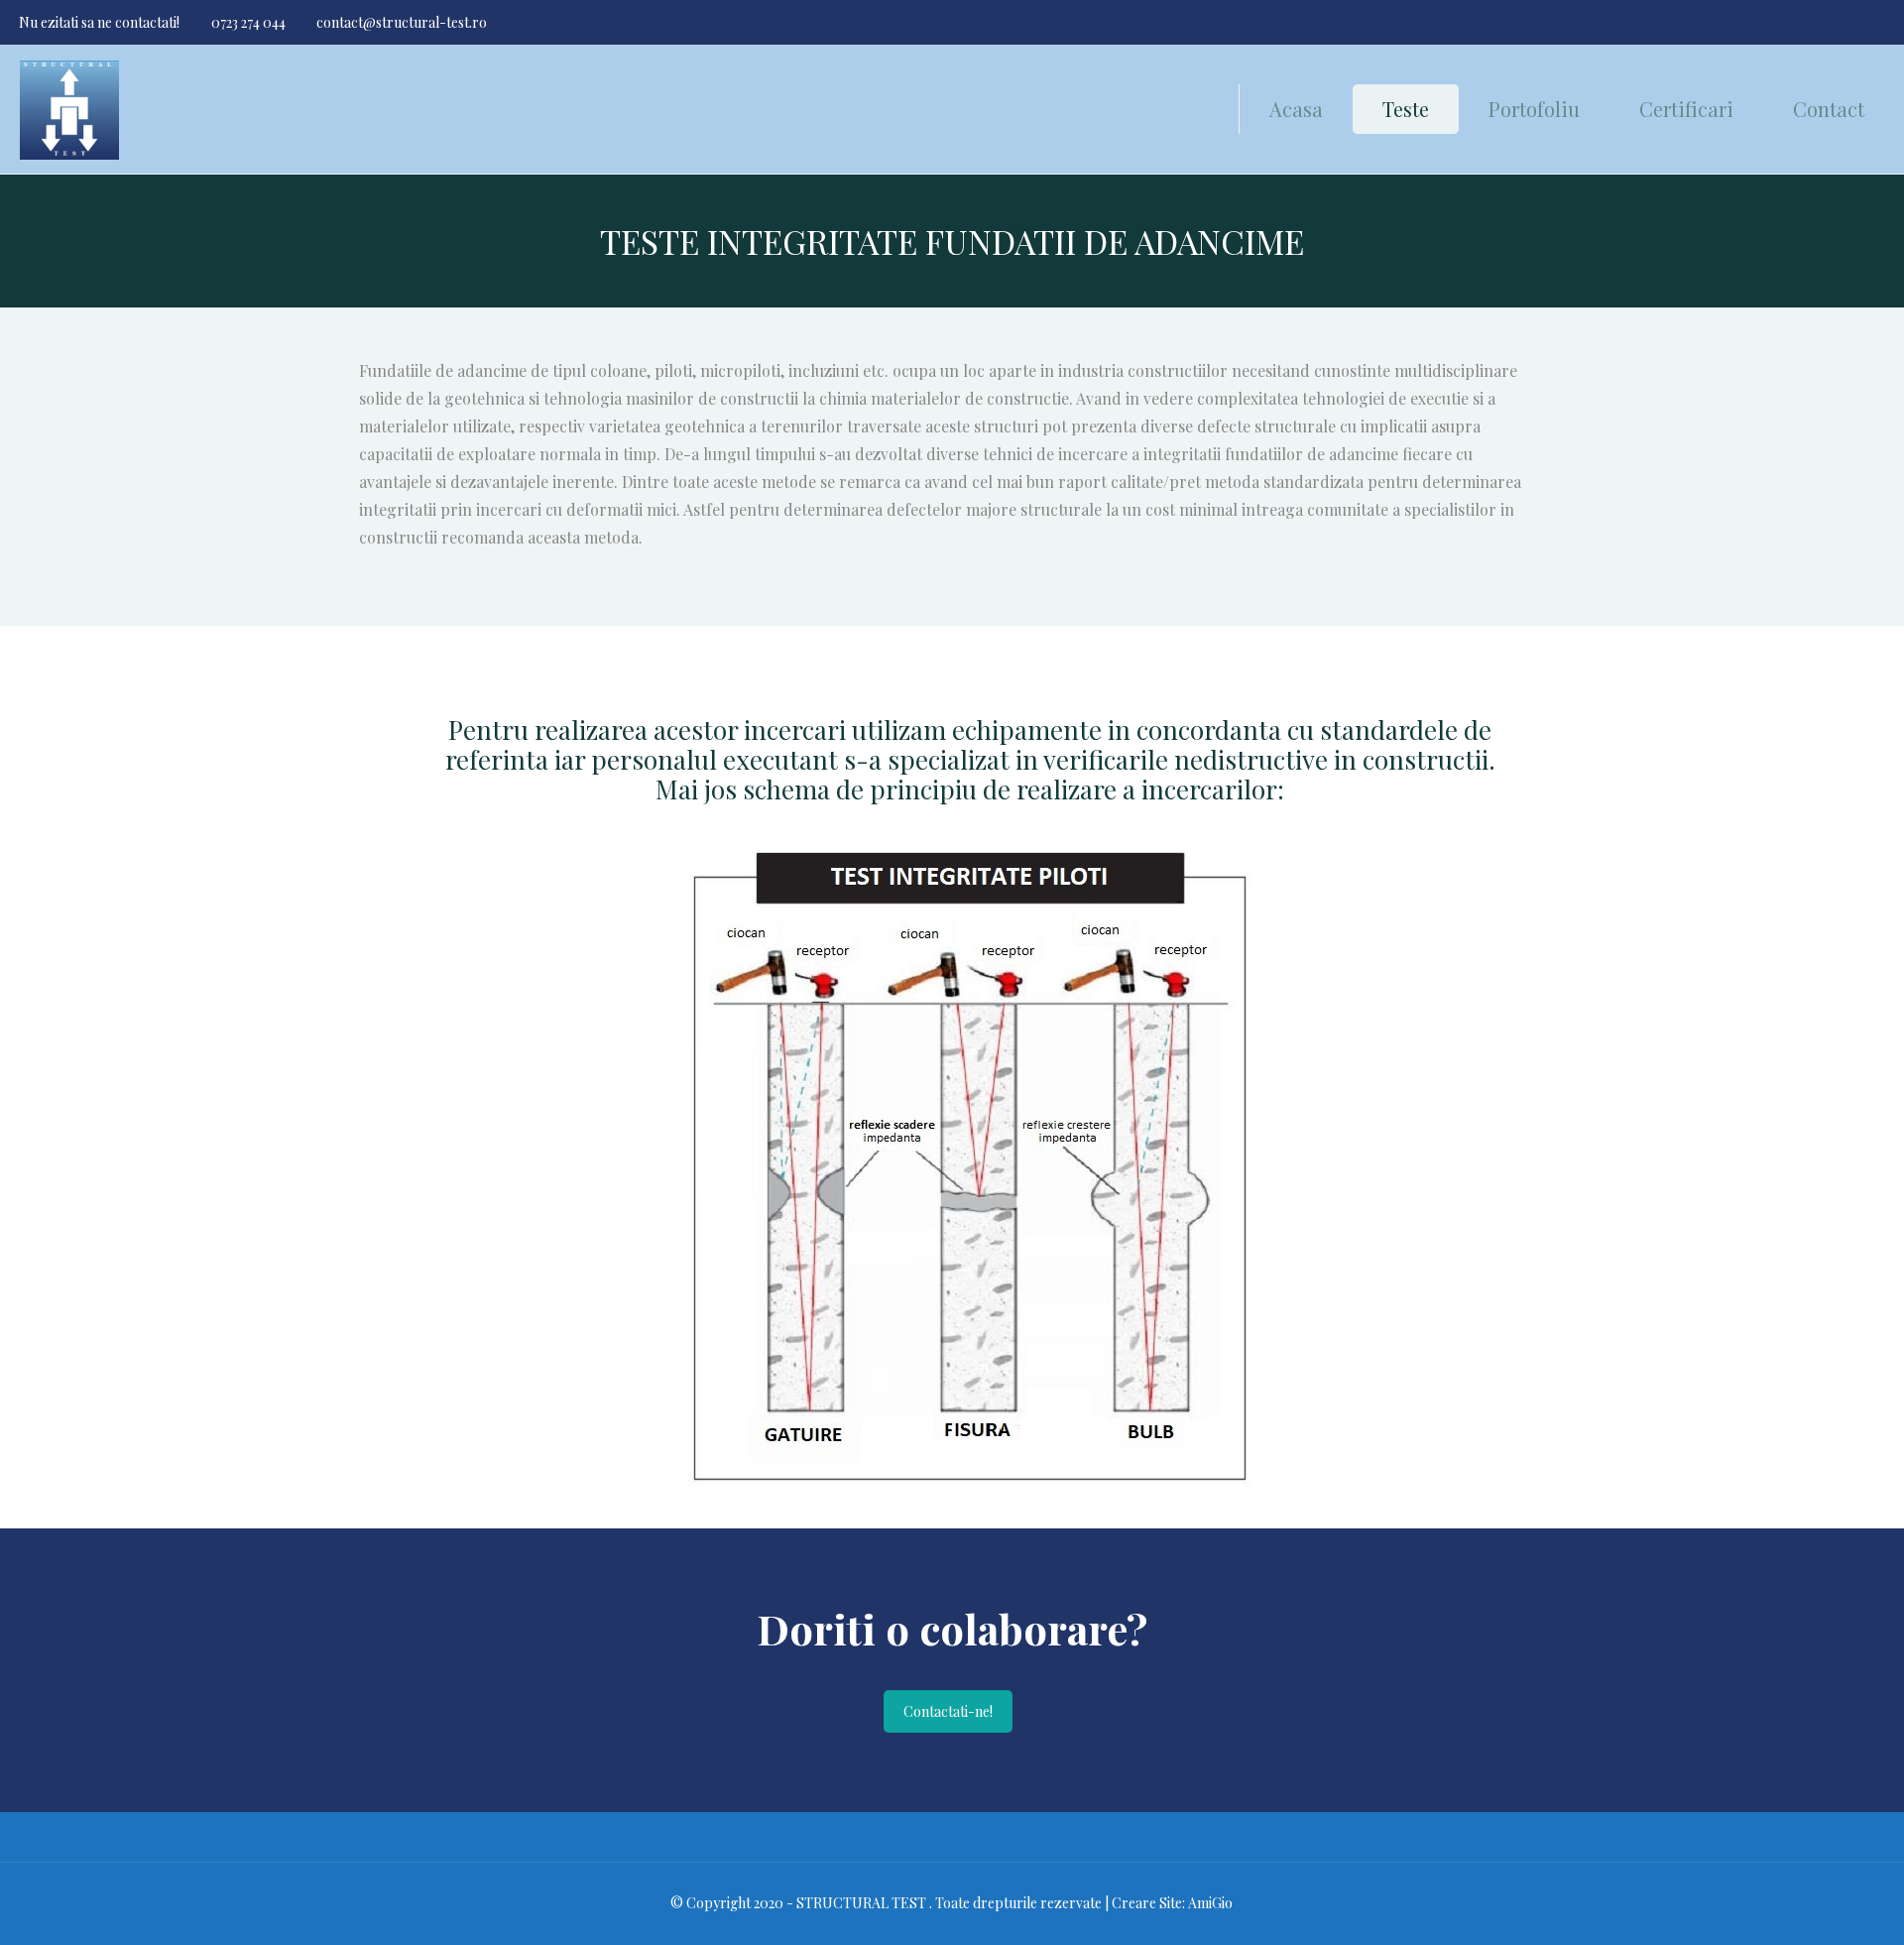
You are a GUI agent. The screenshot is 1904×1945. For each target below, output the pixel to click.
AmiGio (1210, 1903)
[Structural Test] (69, 109)
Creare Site (1147, 1903)
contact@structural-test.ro (402, 22)
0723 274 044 (248, 22)
